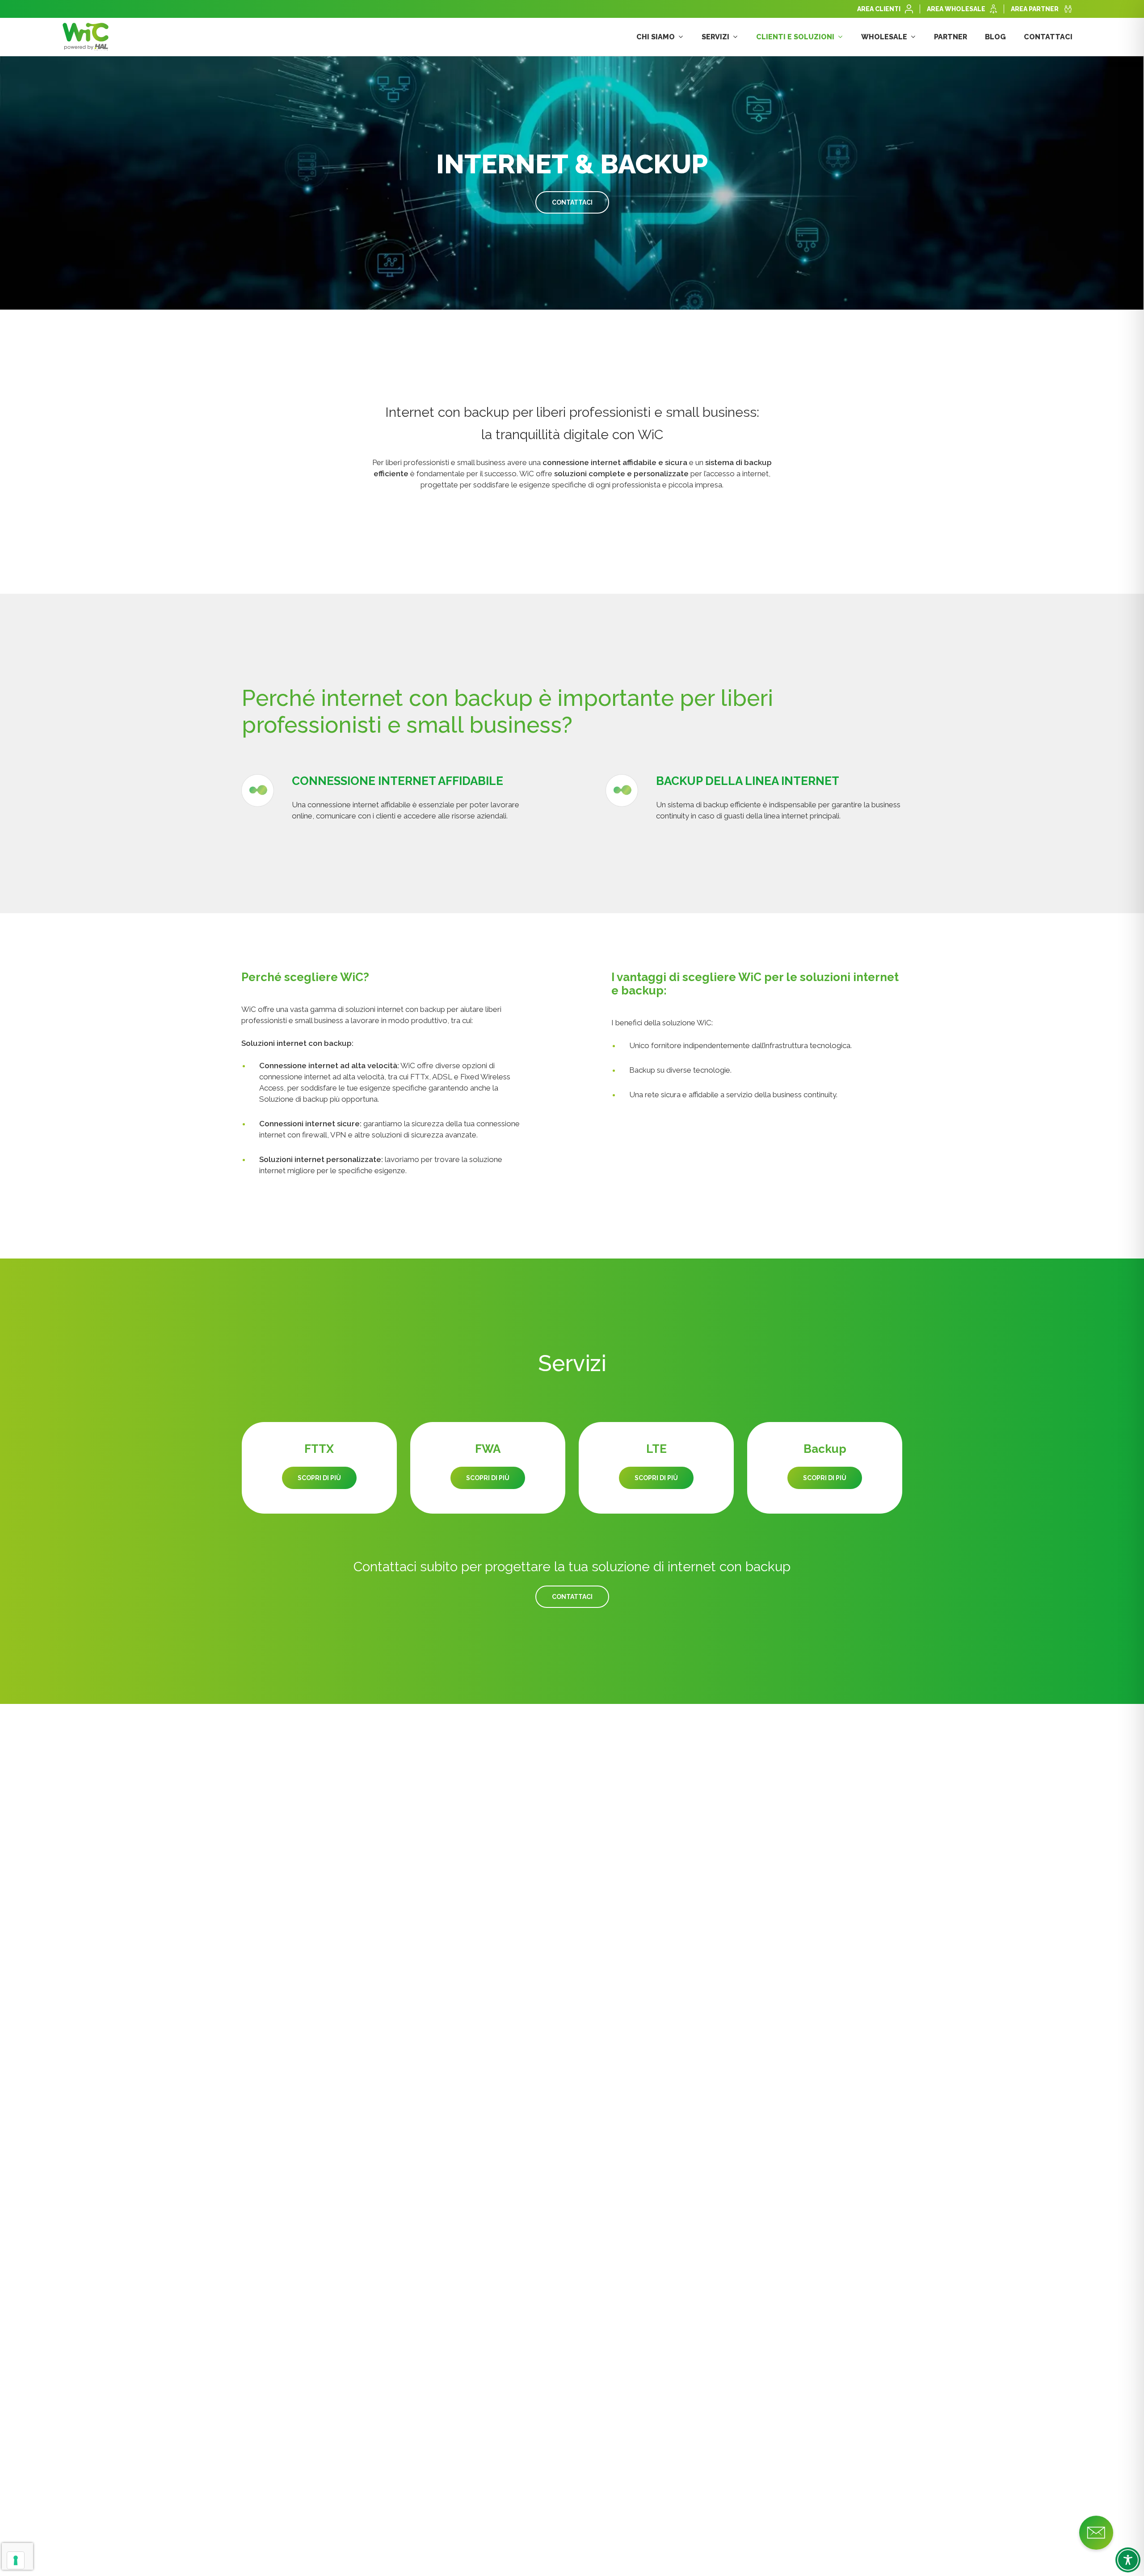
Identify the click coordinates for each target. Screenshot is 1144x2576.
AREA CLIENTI (879, 9)
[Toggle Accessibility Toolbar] (1128, 2560)
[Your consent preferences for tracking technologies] (16, 2560)
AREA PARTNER (1035, 9)
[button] (572, 202)
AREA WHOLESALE (956, 9)
